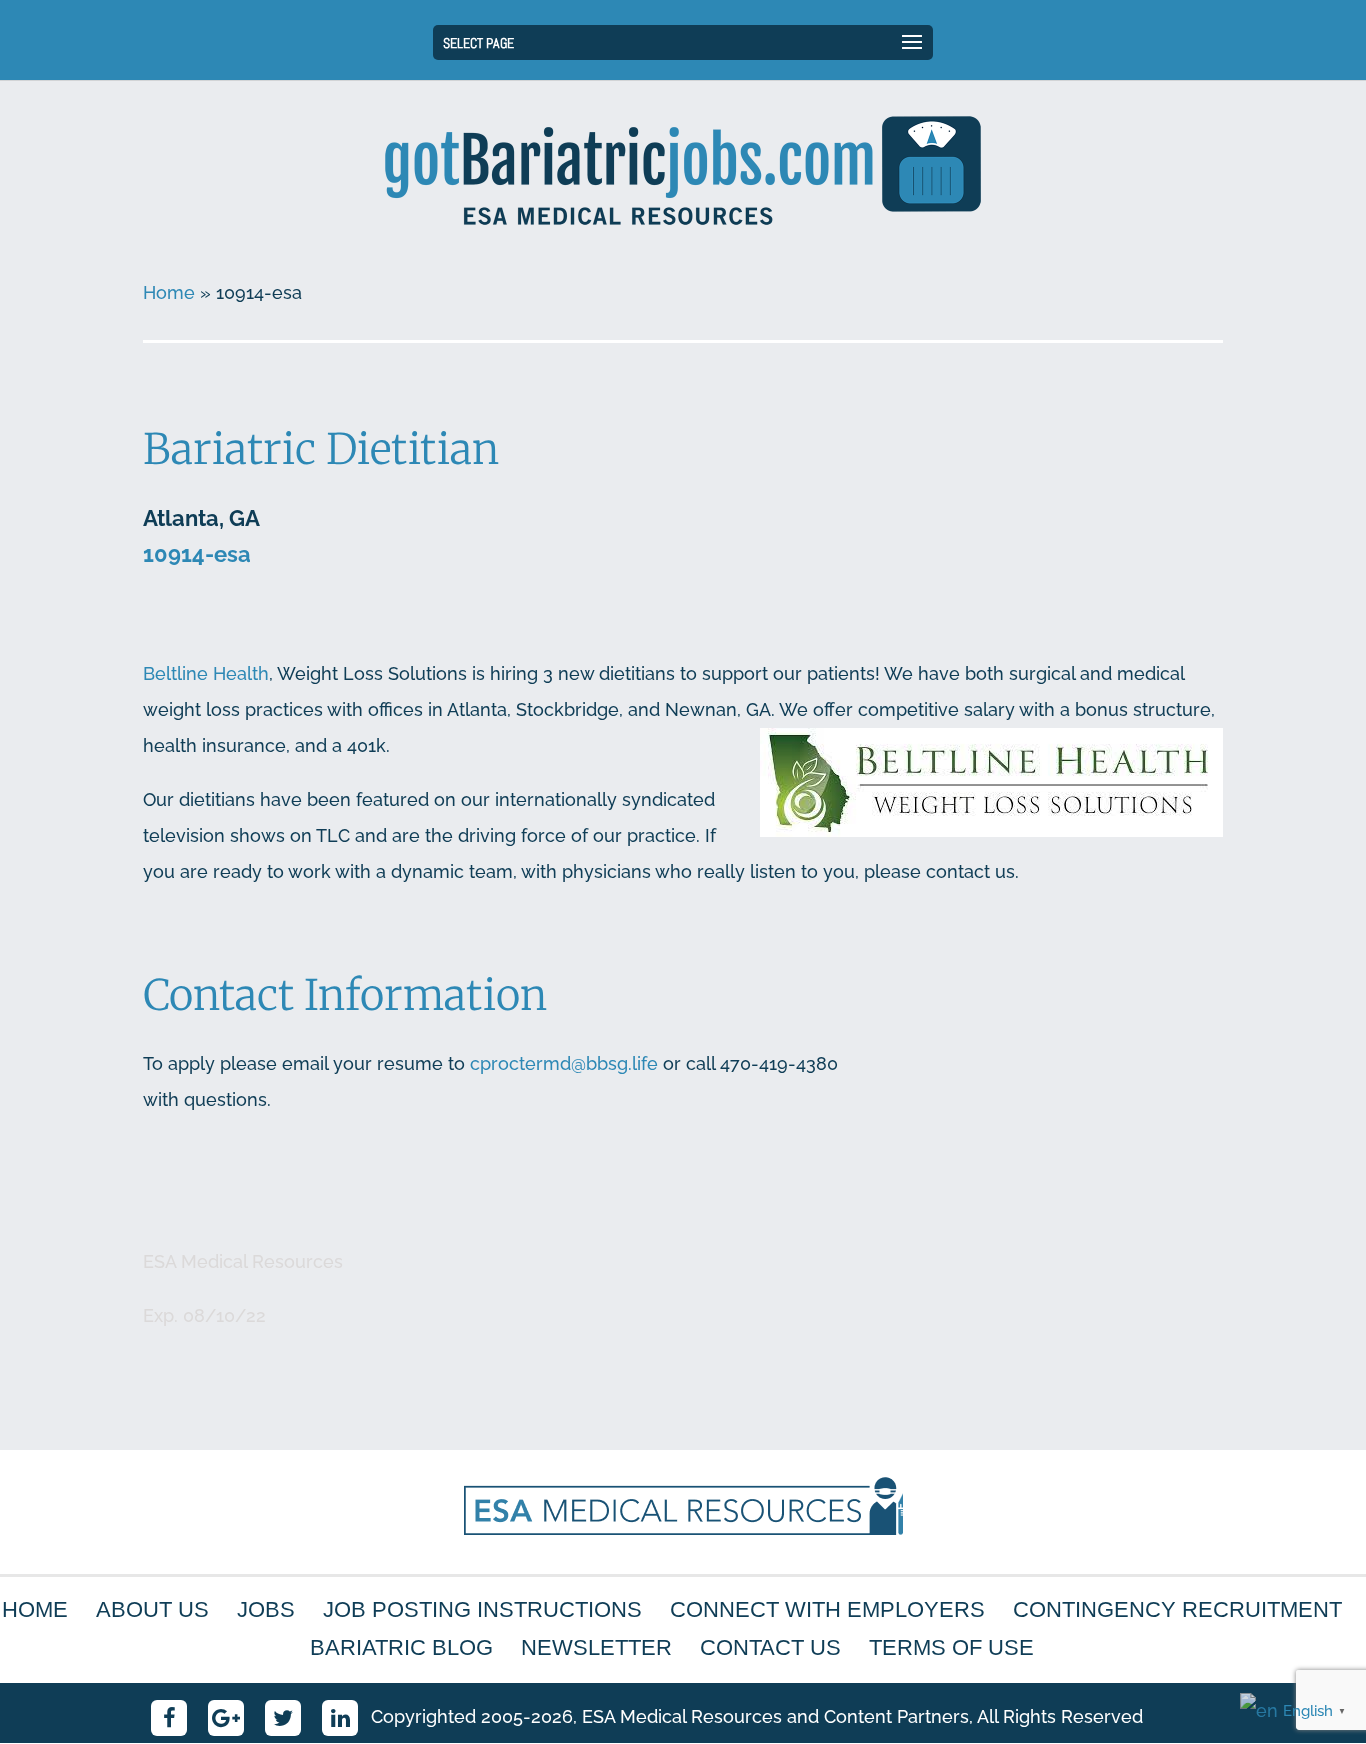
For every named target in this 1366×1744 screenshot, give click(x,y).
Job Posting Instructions (482, 1609)
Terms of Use (951, 1647)
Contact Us (770, 1647)
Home (169, 292)
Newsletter (596, 1647)
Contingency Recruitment (1177, 1609)
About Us (152, 1609)
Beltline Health (206, 673)
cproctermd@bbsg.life (564, 1063)
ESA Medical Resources (243, 1261)
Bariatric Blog (401, 1647)
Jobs (266, 1609)
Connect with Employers (827, 1609)
